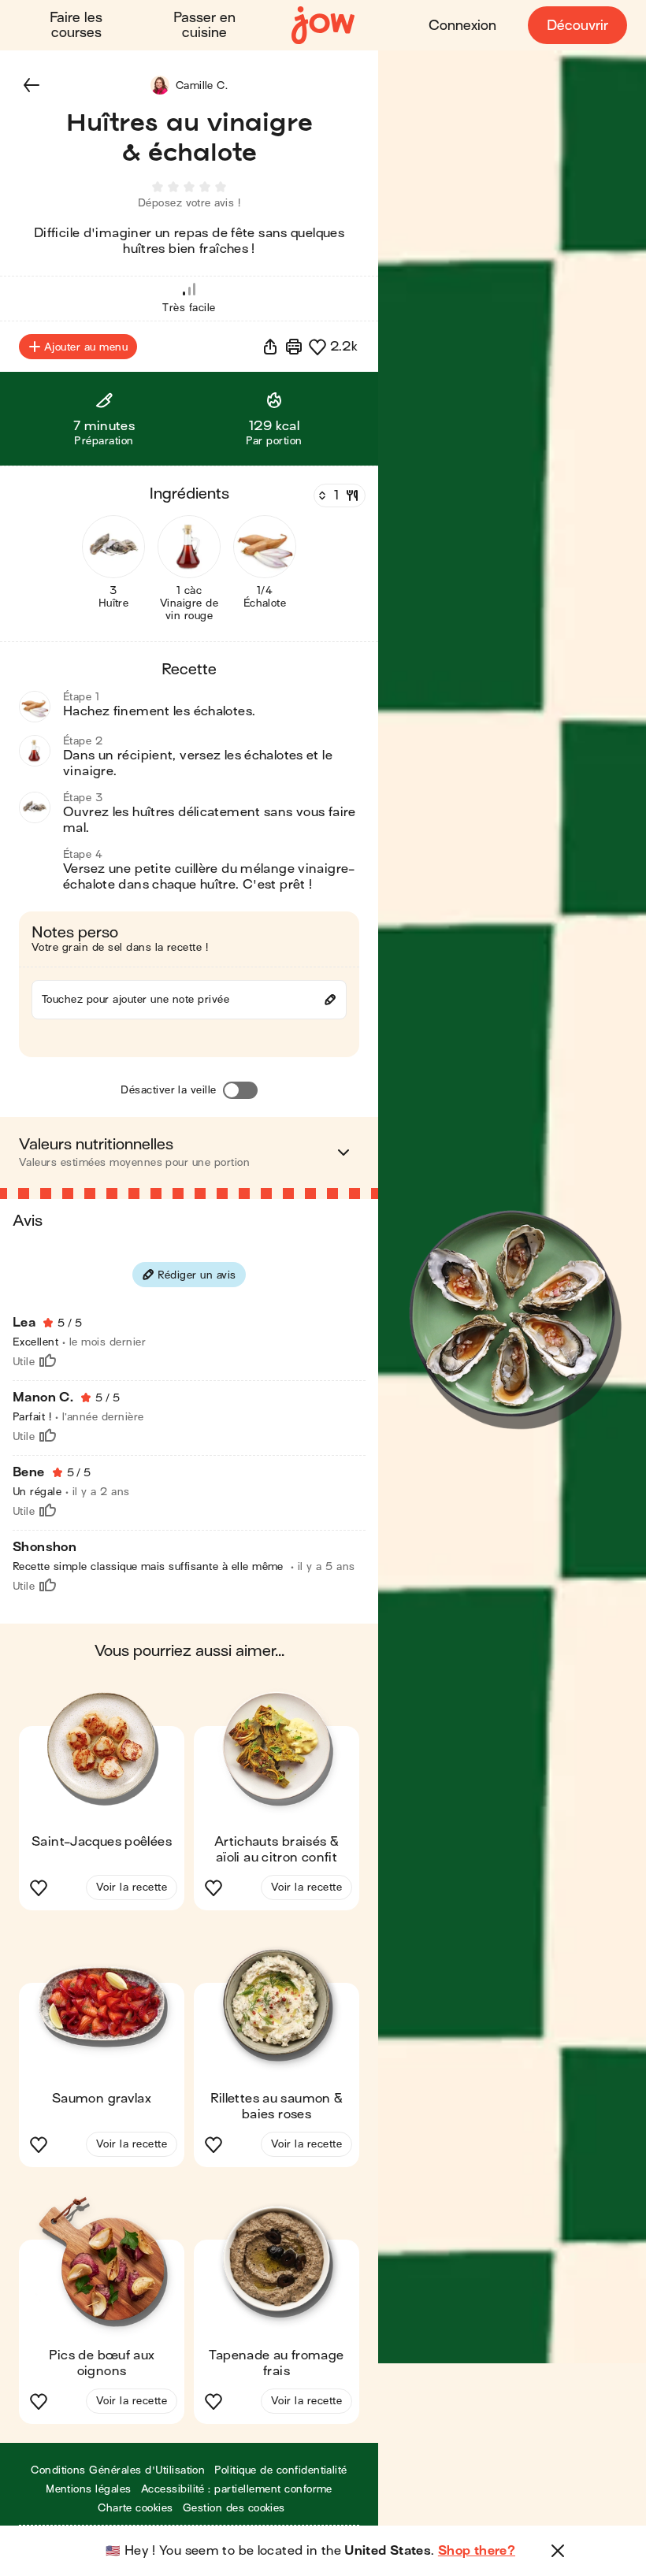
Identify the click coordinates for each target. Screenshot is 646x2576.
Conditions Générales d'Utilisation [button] (118, 2470)
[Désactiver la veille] (240, 1090)
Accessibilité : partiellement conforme (237, 2489)
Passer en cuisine (204, 25)
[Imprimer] (294, 347)
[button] (32, 85)
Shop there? (477, 2551)
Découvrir (577, 26)
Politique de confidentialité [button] (280, 2470)
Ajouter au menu (86, 347)
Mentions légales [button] (89, 2489)
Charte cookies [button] (136, 2508)
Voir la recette (132, 1887)
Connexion (462, 26)
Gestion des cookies (234, 2508)
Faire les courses (76, 25)
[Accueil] (323, 26)
